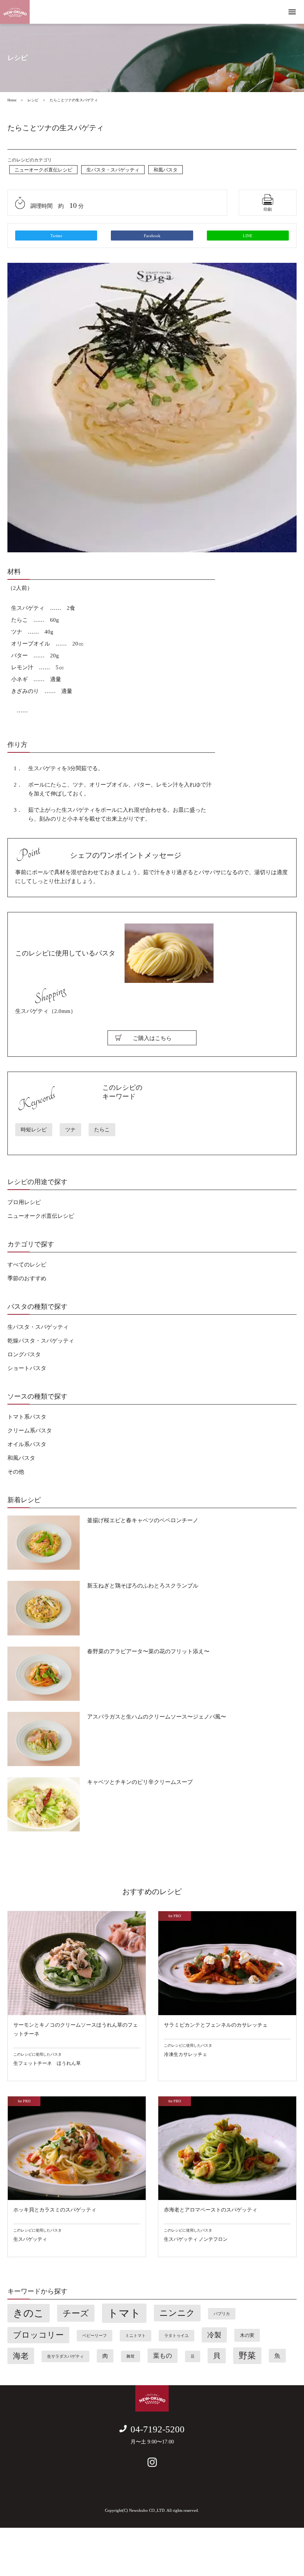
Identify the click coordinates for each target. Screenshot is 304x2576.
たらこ (102, 1130)
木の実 (247, 2335)
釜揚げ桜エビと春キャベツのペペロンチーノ (143, 1520)
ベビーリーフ (95, 2336)
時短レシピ (34, 1130)
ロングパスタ (24, 1354)
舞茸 (130, 2356)
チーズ (76, 2313)
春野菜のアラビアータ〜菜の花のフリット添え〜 (148, 1651)
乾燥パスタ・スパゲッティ (41, 1341)
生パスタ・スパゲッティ (113, 170)
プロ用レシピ (24, 1202)
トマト (124, 2313)
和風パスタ (166, 170)
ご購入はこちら (152, 1038)
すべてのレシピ (27, 1265)
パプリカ (222, 2314)
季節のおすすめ (27, 1278)
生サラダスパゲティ (65, 2356)
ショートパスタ (27, 1368)
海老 (21, 2356)
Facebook (152, 236)
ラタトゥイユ (176, 2336)
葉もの (163, 2356)
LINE (248, 236)
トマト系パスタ (27, 1417)
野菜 (247, 2356)
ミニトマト (136, 2336)
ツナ (70, 1130)
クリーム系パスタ (30, 1431)
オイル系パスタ (27, 1444)
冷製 (214, 2335)
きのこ (29, 2313)
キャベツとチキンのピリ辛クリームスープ (140, 1782)
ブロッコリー (38, 2335)
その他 (16, 1472)
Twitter (56, 236)
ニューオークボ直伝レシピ (43, 170)
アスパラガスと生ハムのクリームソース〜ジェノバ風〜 (157, 1717)
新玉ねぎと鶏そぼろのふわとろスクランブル (143, 1586)
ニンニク (177, 2313)
